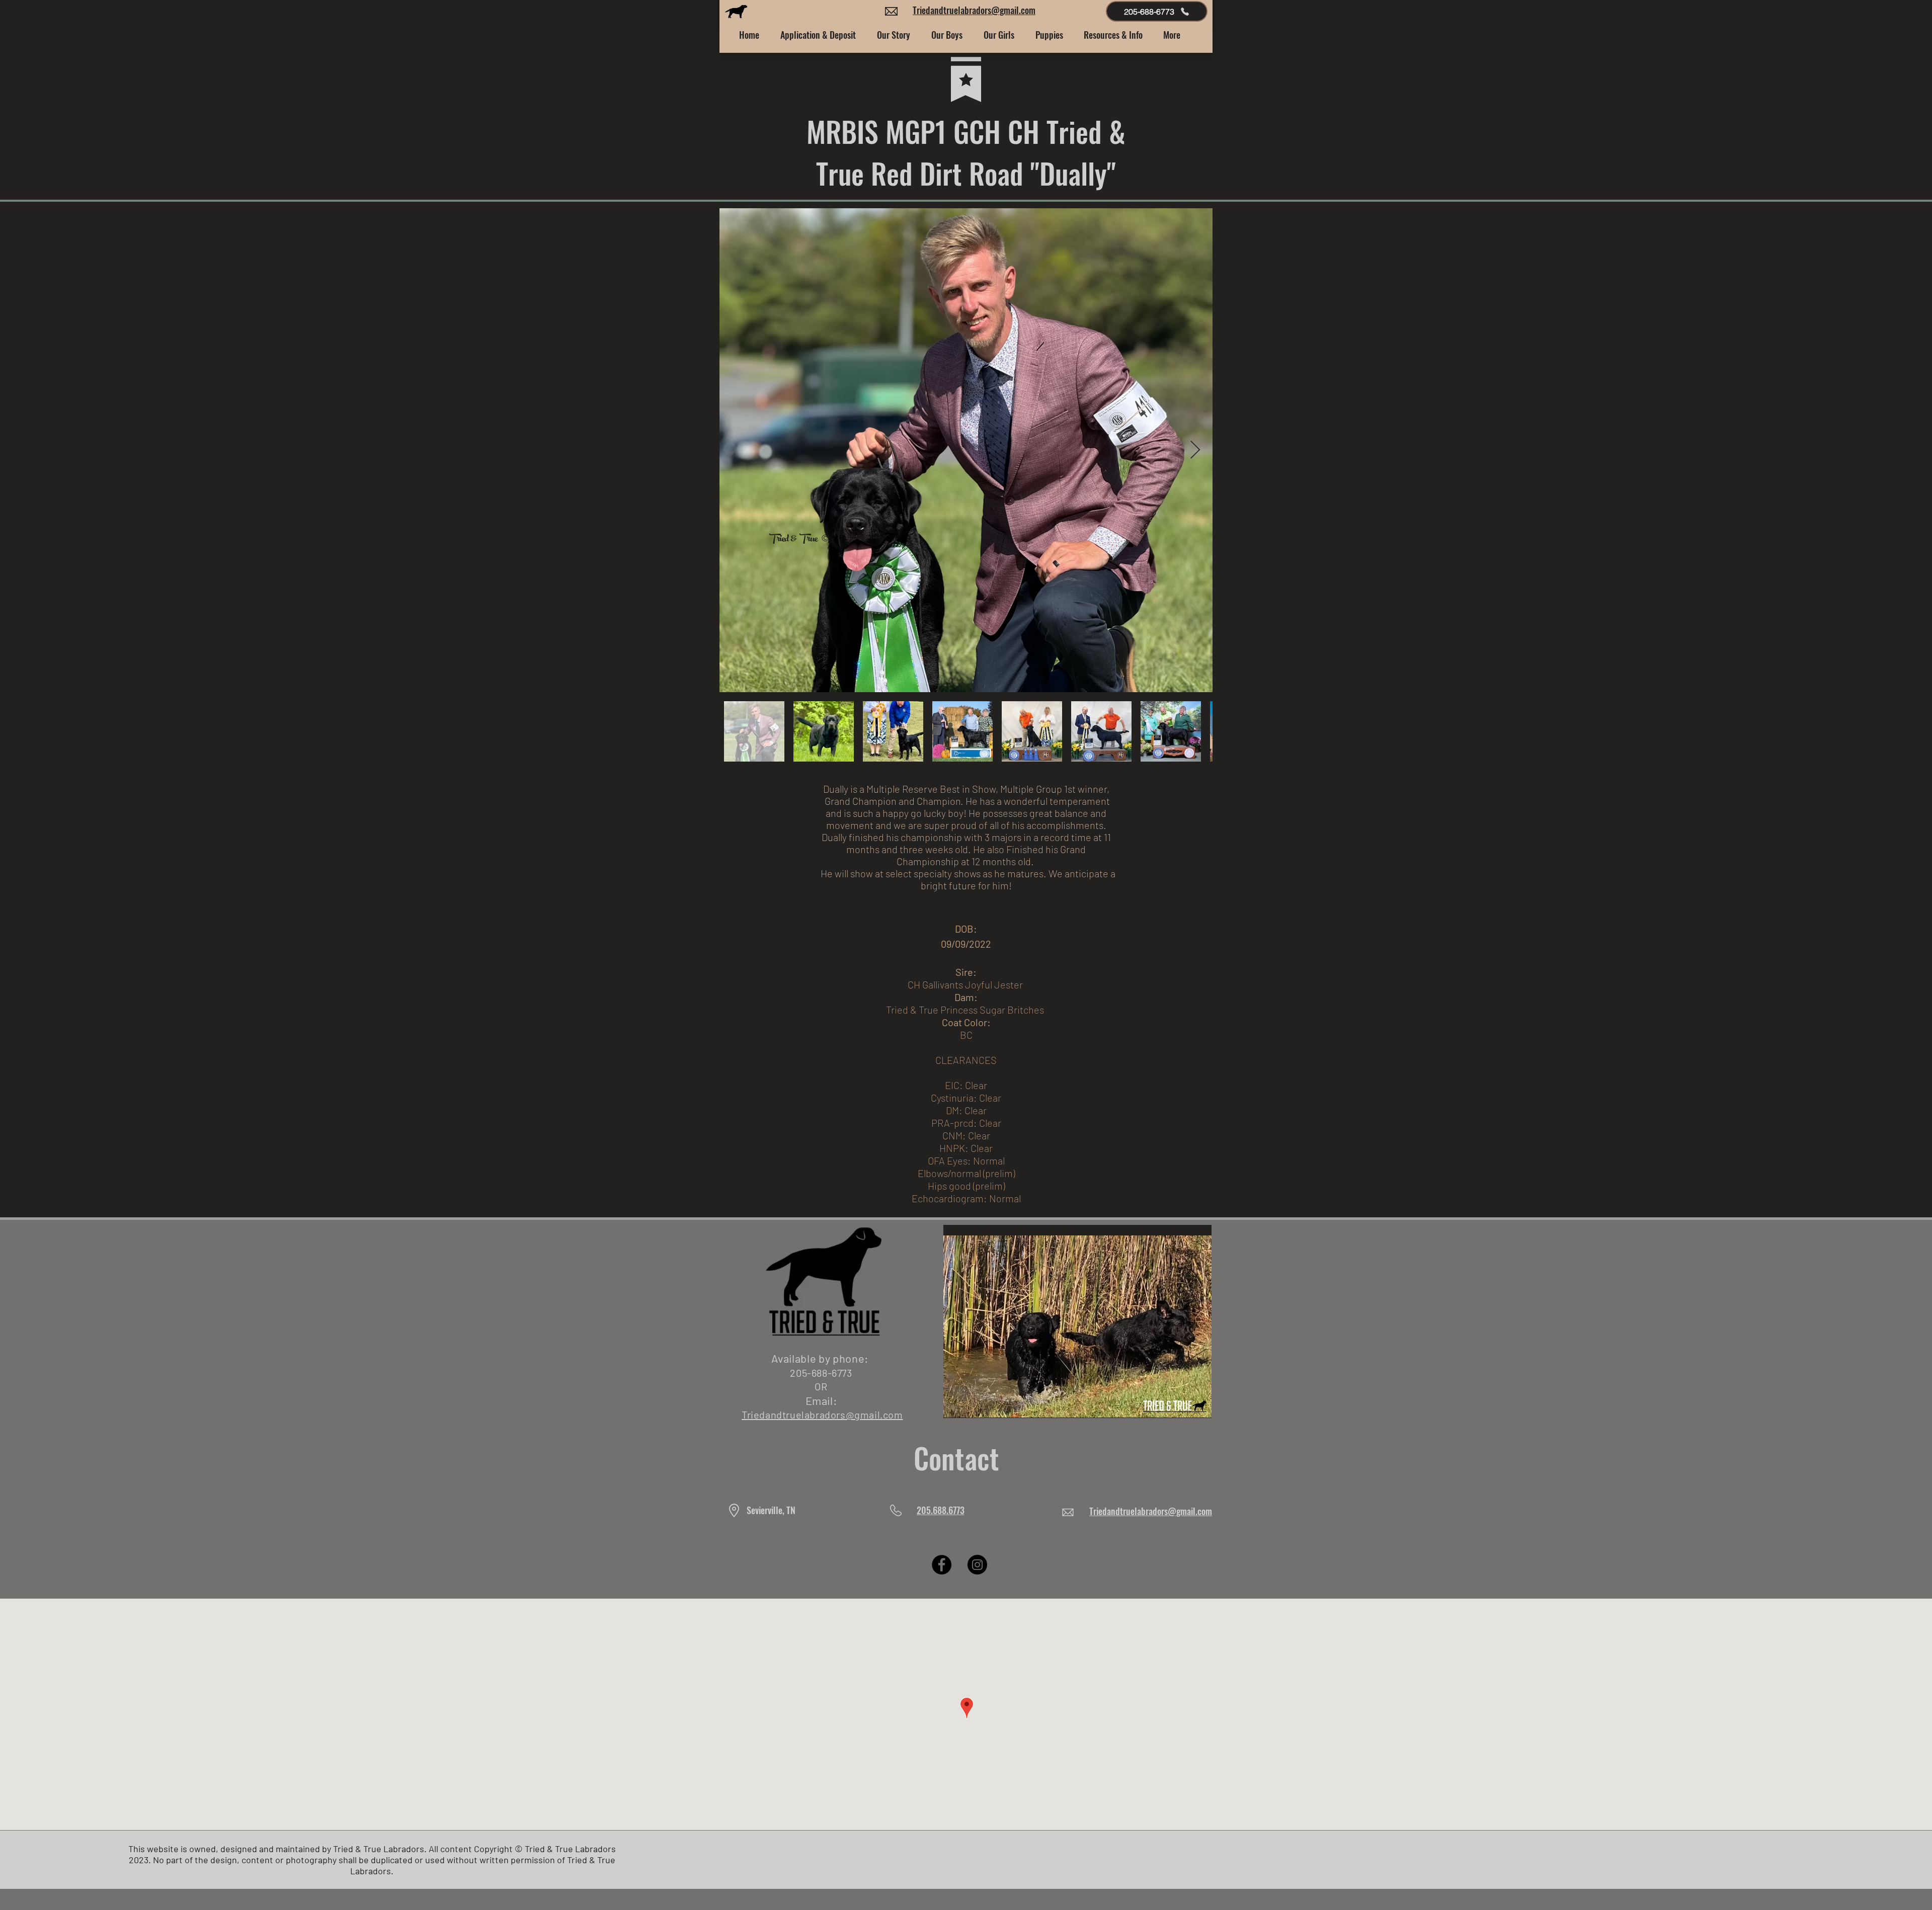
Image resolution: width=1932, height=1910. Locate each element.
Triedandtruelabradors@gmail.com (974, 10)
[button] (894, 35)
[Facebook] (942, 1565)
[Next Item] (1195, 450)
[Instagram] (977, 1565)
